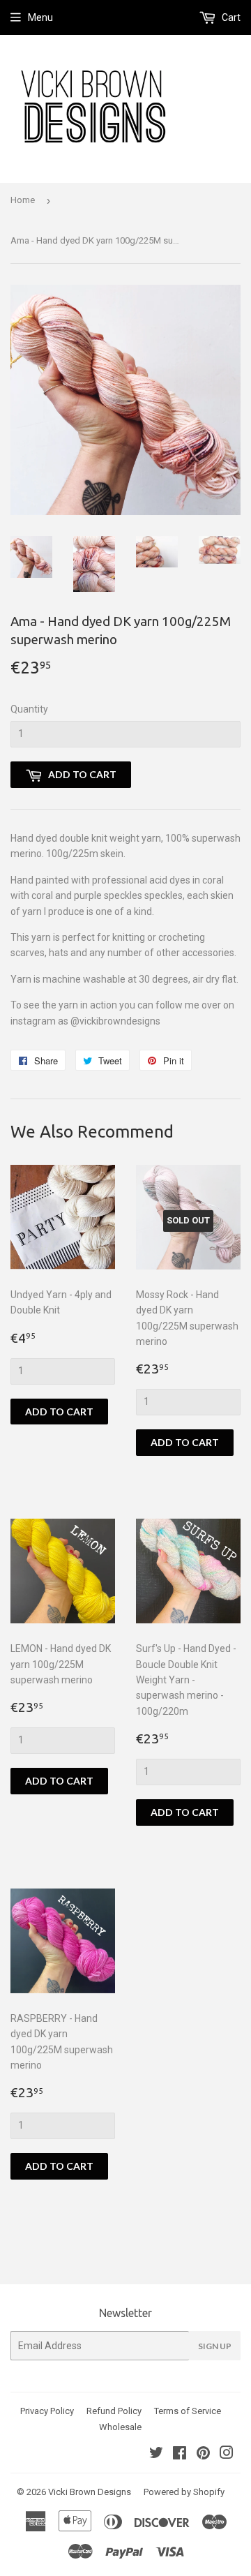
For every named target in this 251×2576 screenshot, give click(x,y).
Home (23, 200)
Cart (230, 17)
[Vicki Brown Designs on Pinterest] (203, 2455)
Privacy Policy (47, 2411)
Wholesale (120, 2427)
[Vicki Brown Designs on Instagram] (227, 2455)
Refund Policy (114, 2411)
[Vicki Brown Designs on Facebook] (180, 2455)
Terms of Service (188, 2411)
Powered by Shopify (184, 2492)
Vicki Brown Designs (90, 2492)
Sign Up (215, 2346)
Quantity (29, 709)
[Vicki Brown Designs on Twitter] (156, 2455)
